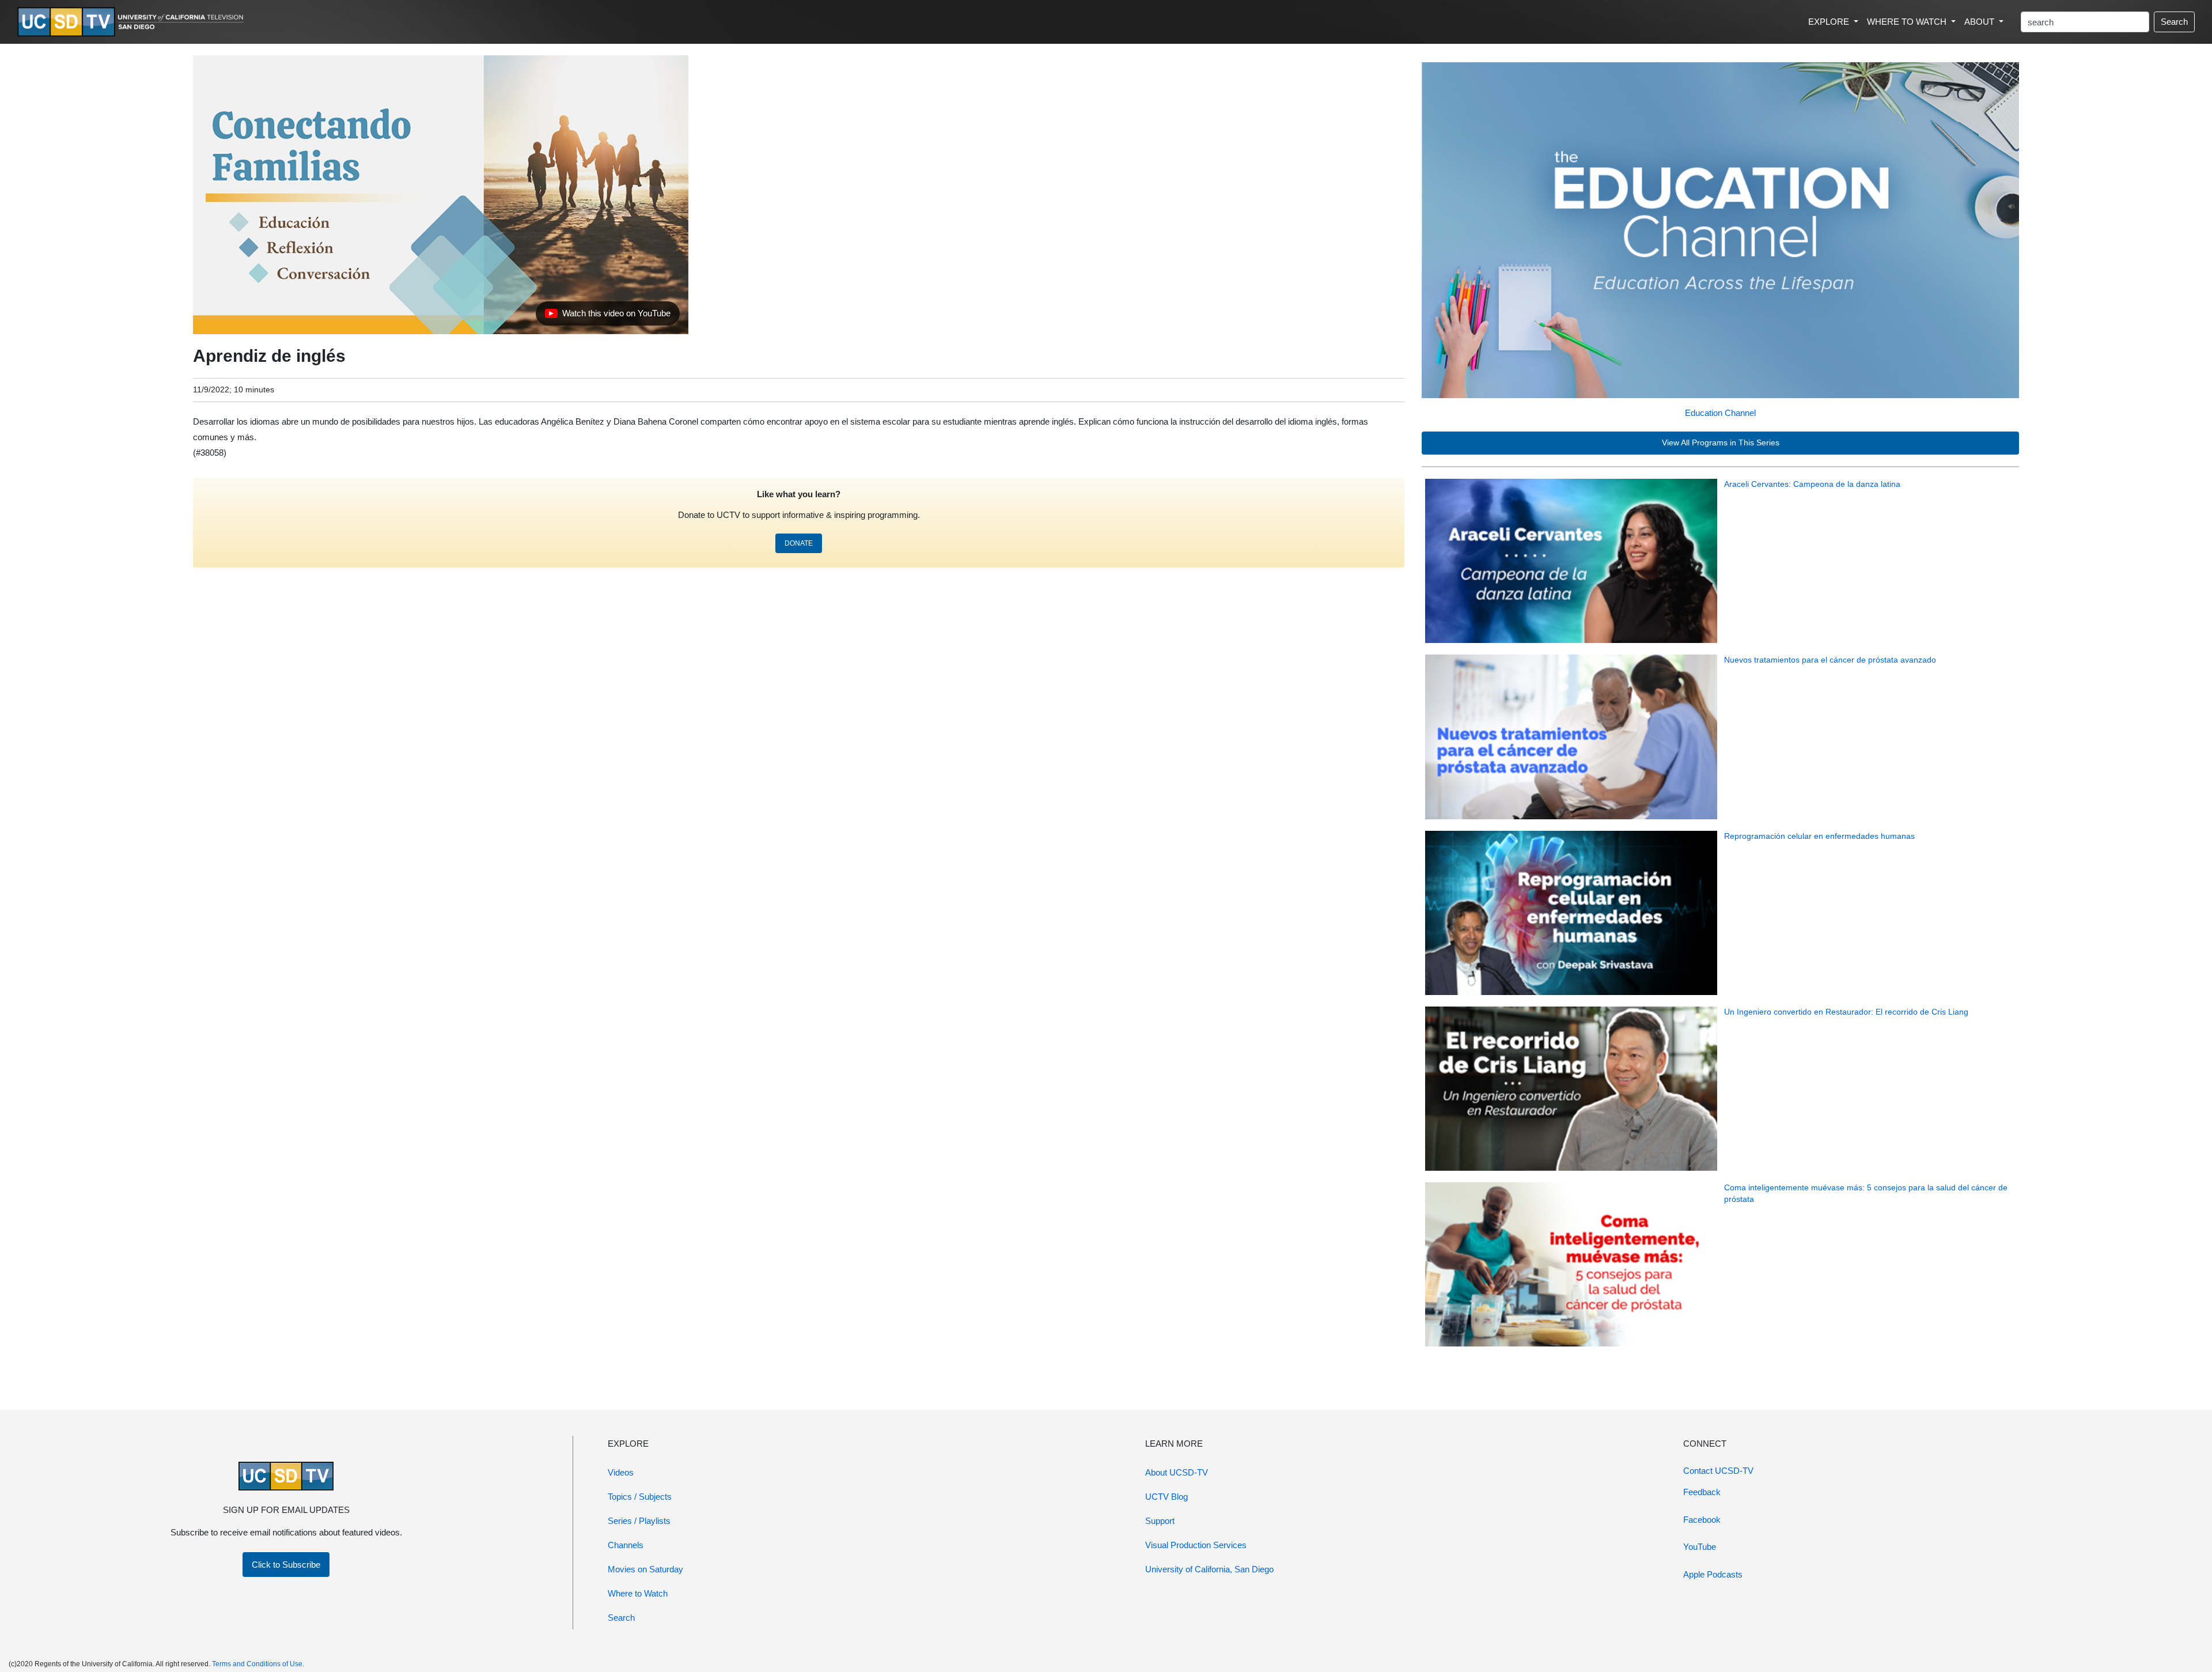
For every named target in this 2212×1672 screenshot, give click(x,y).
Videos (621, 1472)
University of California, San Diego (1209, 1569)
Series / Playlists (639, 1521)
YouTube (1700, 1547)
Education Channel (1720, 413)
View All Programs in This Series (1721, 443)
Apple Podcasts (1713, 1574)
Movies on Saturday (645, 1569)
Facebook (1702, 1520)
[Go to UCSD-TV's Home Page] (132, 22)
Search (2174, 22)
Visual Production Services (1196, 1545)
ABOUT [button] (1980, 22)
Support (1160, 1521)
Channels (626, 1545)
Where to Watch (638, 1593)
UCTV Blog (1166, 1497)
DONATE (799, 543)
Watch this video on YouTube (607, 316)
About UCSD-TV (1177, 1472)
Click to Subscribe (286, 1565)
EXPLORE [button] (1830, 22)
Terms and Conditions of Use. (258, 1664)
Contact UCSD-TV (1718, 1471)
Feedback (1702, 1492)
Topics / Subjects (640, 1497)
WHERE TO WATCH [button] (1908, 22)
